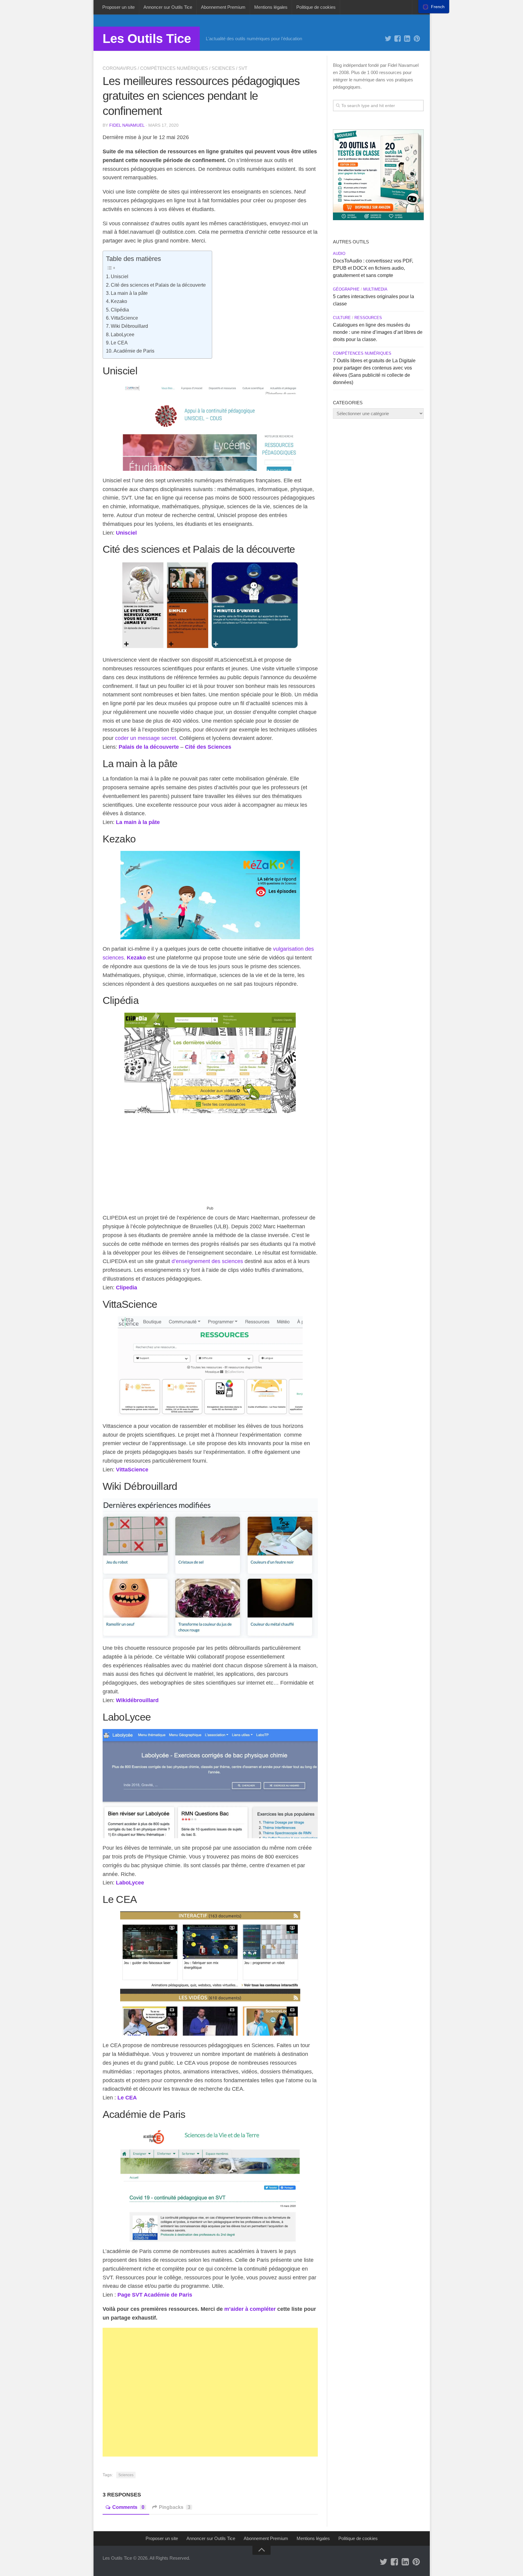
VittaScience (124, 318)
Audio (339, 254)
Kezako (119, 301)
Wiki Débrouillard (129, 326)
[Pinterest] (417, 39)
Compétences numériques (174, 68)
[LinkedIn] (407, 39)
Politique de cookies (316, 7)
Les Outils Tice (147, 39)
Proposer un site (118, 7)
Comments (128, 2507)
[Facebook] (398, 39)
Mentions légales (271, 7)
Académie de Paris (134, 351)
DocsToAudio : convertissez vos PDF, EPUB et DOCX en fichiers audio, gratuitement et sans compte (373, 268)
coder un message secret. (147, 738)
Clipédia (120, 310)
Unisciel (120, 276)
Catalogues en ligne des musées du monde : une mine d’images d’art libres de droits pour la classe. (378, 332)
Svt (243, 68)
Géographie (346, 289)
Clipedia (127, 1288)
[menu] (434, 7)
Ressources (368, 318)
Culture (342, 318)
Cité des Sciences (209, 747)
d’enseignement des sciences (207, 1261)
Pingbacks (175, 2507)
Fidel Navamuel (127, 125)
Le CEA (119, 343)
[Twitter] (388, 39)
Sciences (223, 68)
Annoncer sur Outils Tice (168, 7)
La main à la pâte (129, 293)
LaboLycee (123, 334)
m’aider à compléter (250, 2309)
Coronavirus (120, 68)
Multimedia (375, 289)
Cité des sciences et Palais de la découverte (158, 285)
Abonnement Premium (223, 7)
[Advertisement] (210, 1162)
